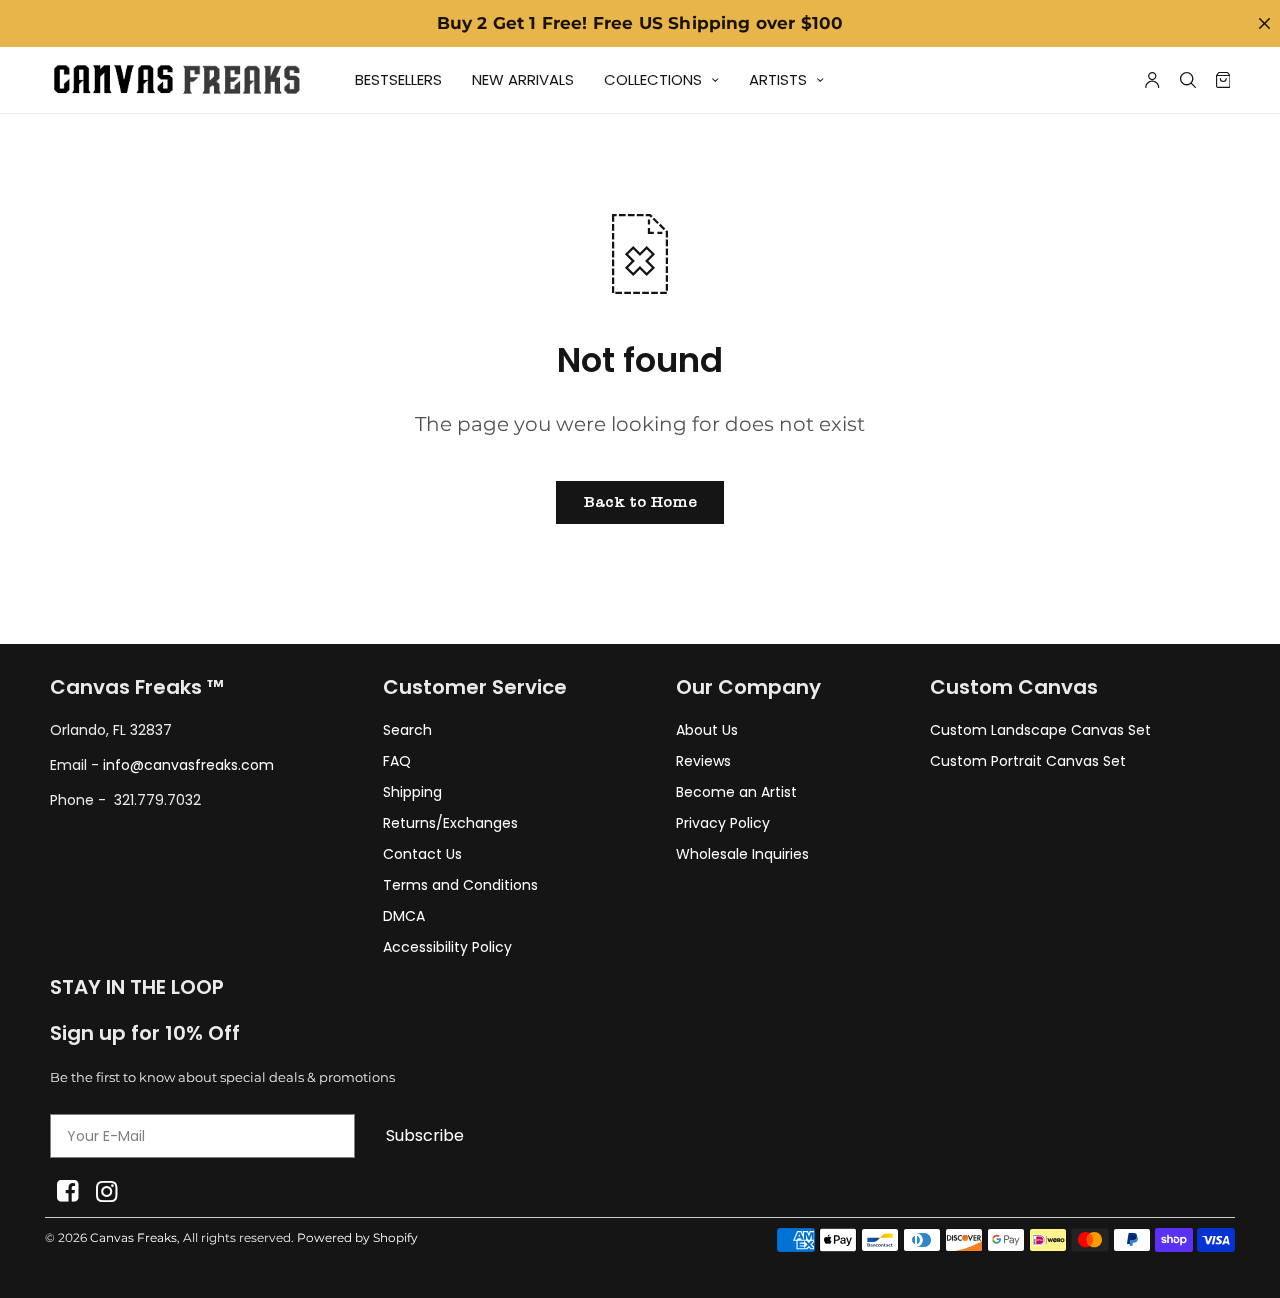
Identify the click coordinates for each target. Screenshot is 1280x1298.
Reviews (703, 761)
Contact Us (422, 854)
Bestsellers (398, 79)
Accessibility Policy (447, 947)
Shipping (412, 792)
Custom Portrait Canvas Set (1028, 761)
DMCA (404, 916)
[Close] (1264, 23)
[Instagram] (106, 1191)
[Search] (1188, 80)
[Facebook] (67, 1191)
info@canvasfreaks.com (188, 765)
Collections (653, 79)
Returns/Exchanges (450, 823)
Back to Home (640, 502)
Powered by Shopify (357, 1237)
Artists (778, 79)
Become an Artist (736, 792)
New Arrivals (523, 79)
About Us (707, 730)
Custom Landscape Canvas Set (1040, 730)
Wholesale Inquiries (742, 854)
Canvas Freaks (133, 1237)
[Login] (1152, 80)
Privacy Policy (723, 823)
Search (407, 730)
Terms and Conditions (460, 885)
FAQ (397, 761)
